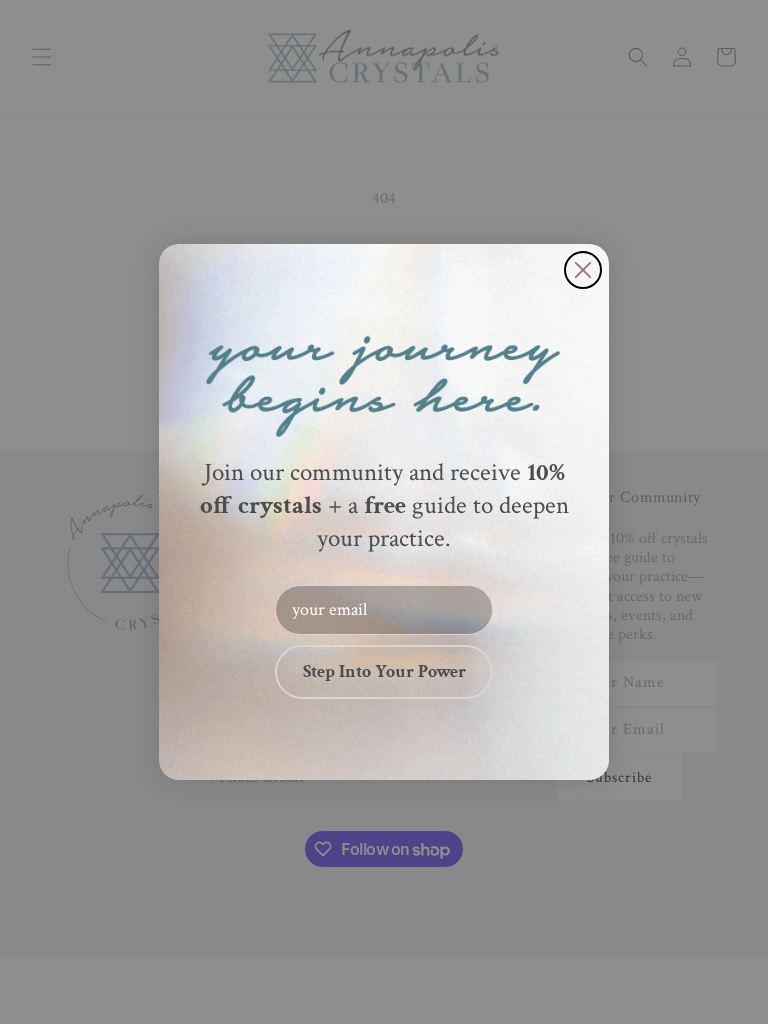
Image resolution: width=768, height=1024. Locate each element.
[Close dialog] (583, 270)
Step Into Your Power (384, 671)
